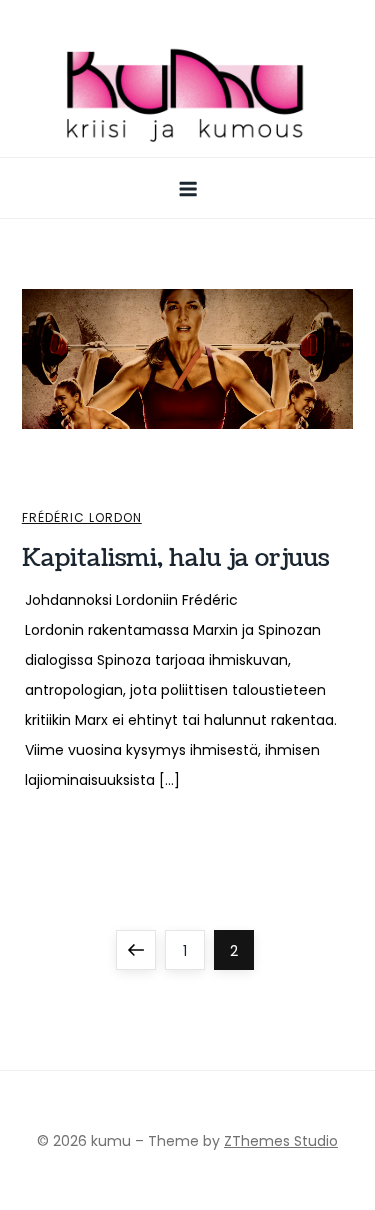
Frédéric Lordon (82, 518)
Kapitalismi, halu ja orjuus (175, 558)
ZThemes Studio (281, 1141)
